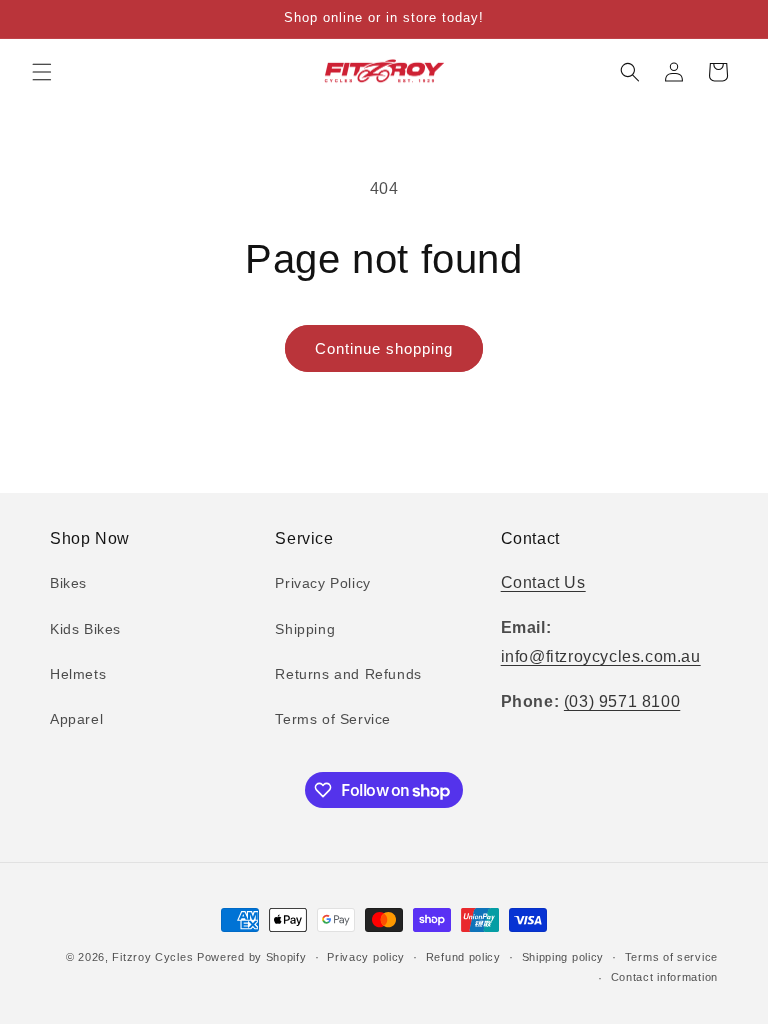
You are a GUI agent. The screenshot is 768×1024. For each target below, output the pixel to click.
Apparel (76, 719)
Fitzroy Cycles (152, 957)
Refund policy (463, 957)
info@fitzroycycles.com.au (601, 656)
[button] (42, 72)
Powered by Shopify (252, 957)
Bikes (68, 583)
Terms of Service (333, 719)
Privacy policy (366, 957)
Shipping (305, 629)
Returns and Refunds (348, 674)
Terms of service (671, 957)
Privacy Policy (322, 583)
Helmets (78, 674)
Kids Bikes (85, 629)
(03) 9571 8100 (622, 701)
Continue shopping (384, 348)
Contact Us (543, 582)
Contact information (664, 977)
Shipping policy (563, 957)
